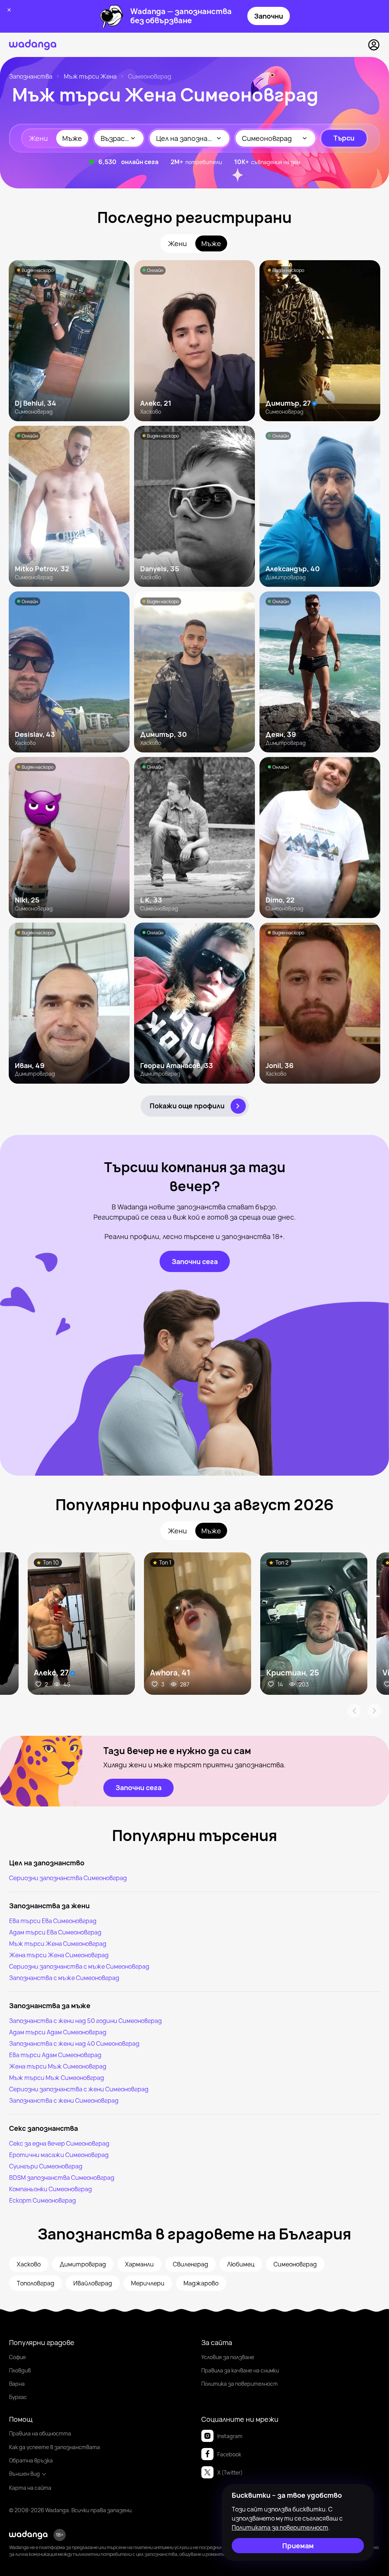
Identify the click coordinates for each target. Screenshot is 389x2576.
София (17, 2357)
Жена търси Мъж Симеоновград (58, 2066)
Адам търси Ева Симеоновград (55, 1932)
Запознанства (31, 76)
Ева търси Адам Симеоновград (55, 2055)
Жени (38, 138)
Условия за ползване (228, 2357)
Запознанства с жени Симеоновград (64, 2100)
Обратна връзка (31, 2460)
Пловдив (20, 2370)
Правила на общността (40, 2433)
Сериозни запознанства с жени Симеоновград (79, 2089)
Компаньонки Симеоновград (51, 2189)
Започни (269, 16)
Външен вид (25, 2474)
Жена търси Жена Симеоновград (59, 1955)
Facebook (229, 2454)
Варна (17, 2384)
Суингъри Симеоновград (46, 2166)
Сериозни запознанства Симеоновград (68, 1878)
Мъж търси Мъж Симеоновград (57, 2078)
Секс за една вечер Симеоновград (59, 2143)
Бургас (18, 2397)
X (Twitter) (230, 2472)
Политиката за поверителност (280, 2527)
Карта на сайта (30, 2488)
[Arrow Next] (375, 1711)
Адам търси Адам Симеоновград (58, 2032)
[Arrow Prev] (354, 1711)
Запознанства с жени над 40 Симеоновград (74, 2043)
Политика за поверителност (240, 2384)
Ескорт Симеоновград (43, 2200)
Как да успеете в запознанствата (55, 2447)
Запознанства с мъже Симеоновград (64, 1978)
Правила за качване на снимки (240, 2370)
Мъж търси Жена (90, 76)
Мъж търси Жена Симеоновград (58, 1944)
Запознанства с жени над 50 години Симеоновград (85, 2021)
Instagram (230, 2436)
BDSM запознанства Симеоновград (62, 2178)
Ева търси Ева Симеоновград (53, 1921)
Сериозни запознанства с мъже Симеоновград (79, 1966)
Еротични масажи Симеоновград (59, 2155)
